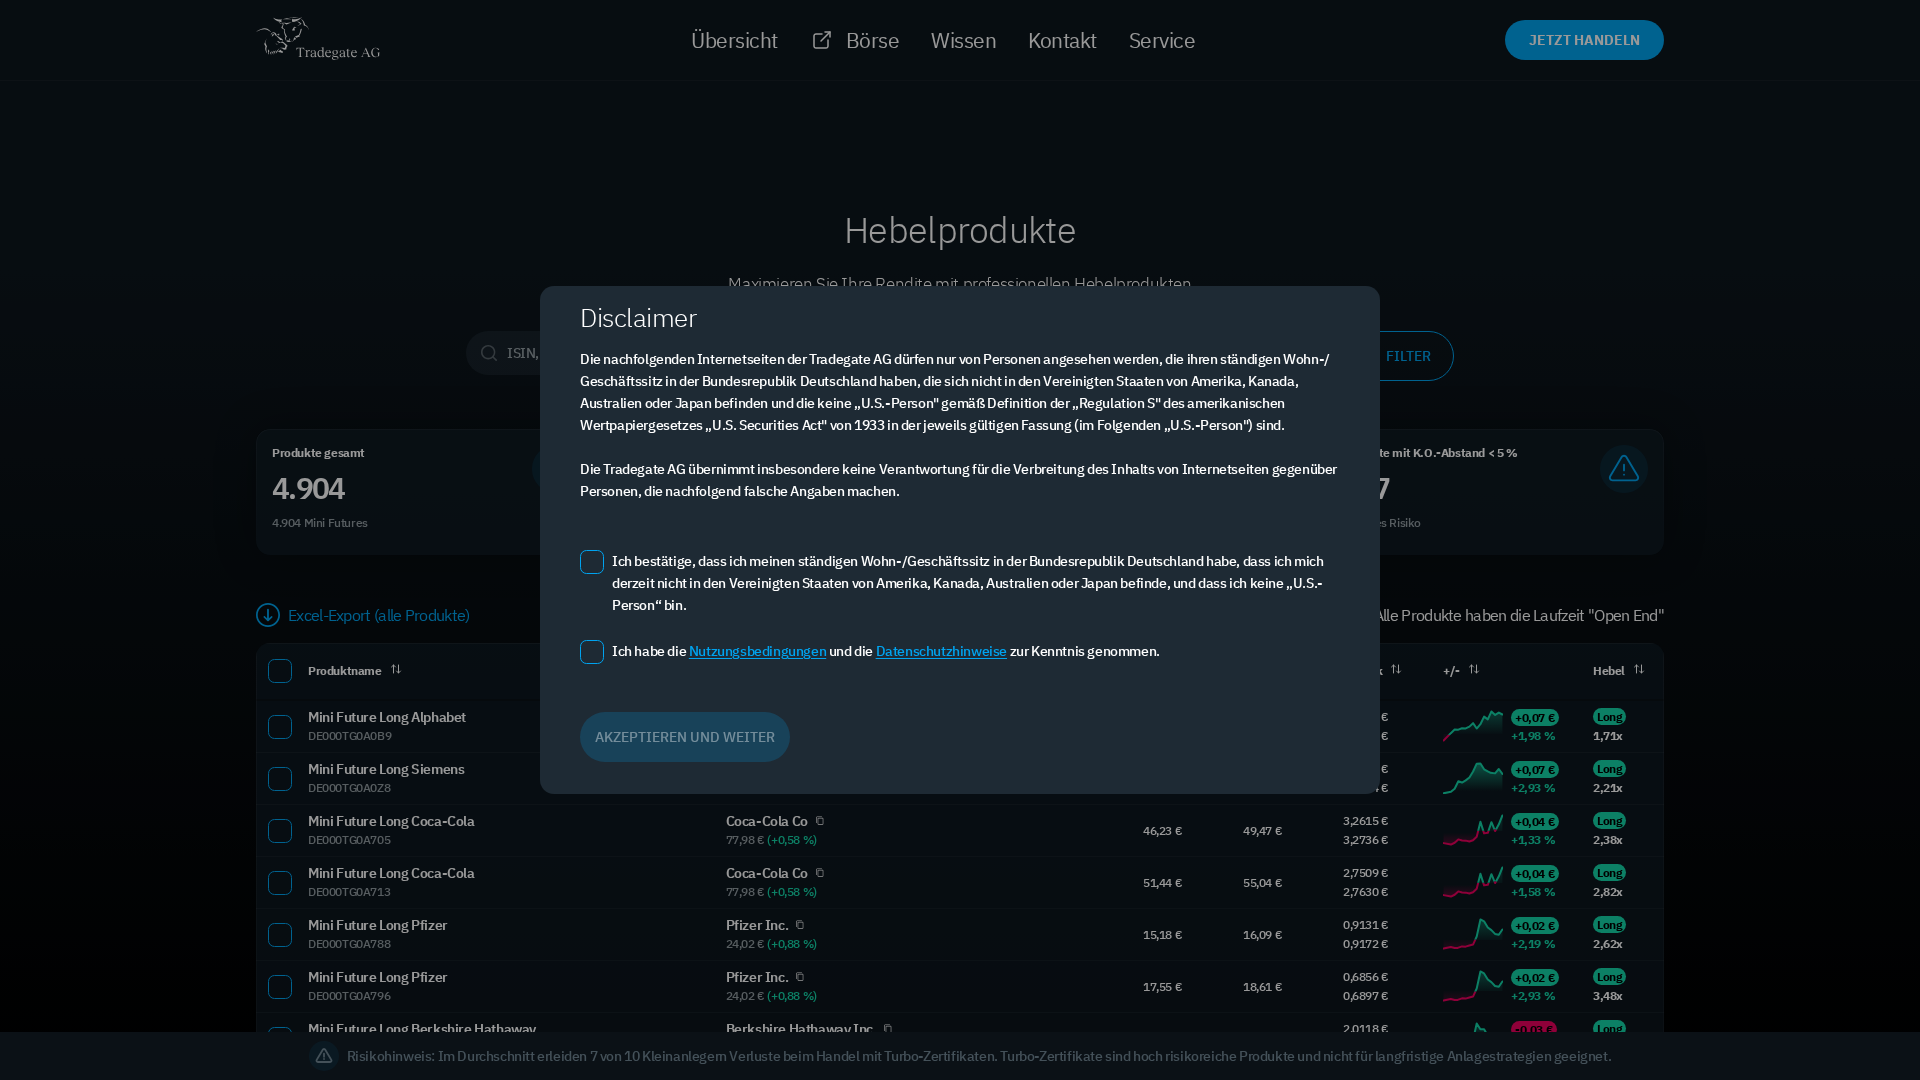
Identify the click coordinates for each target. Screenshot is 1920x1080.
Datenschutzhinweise (941, 651)
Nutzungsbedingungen (757, 651)
